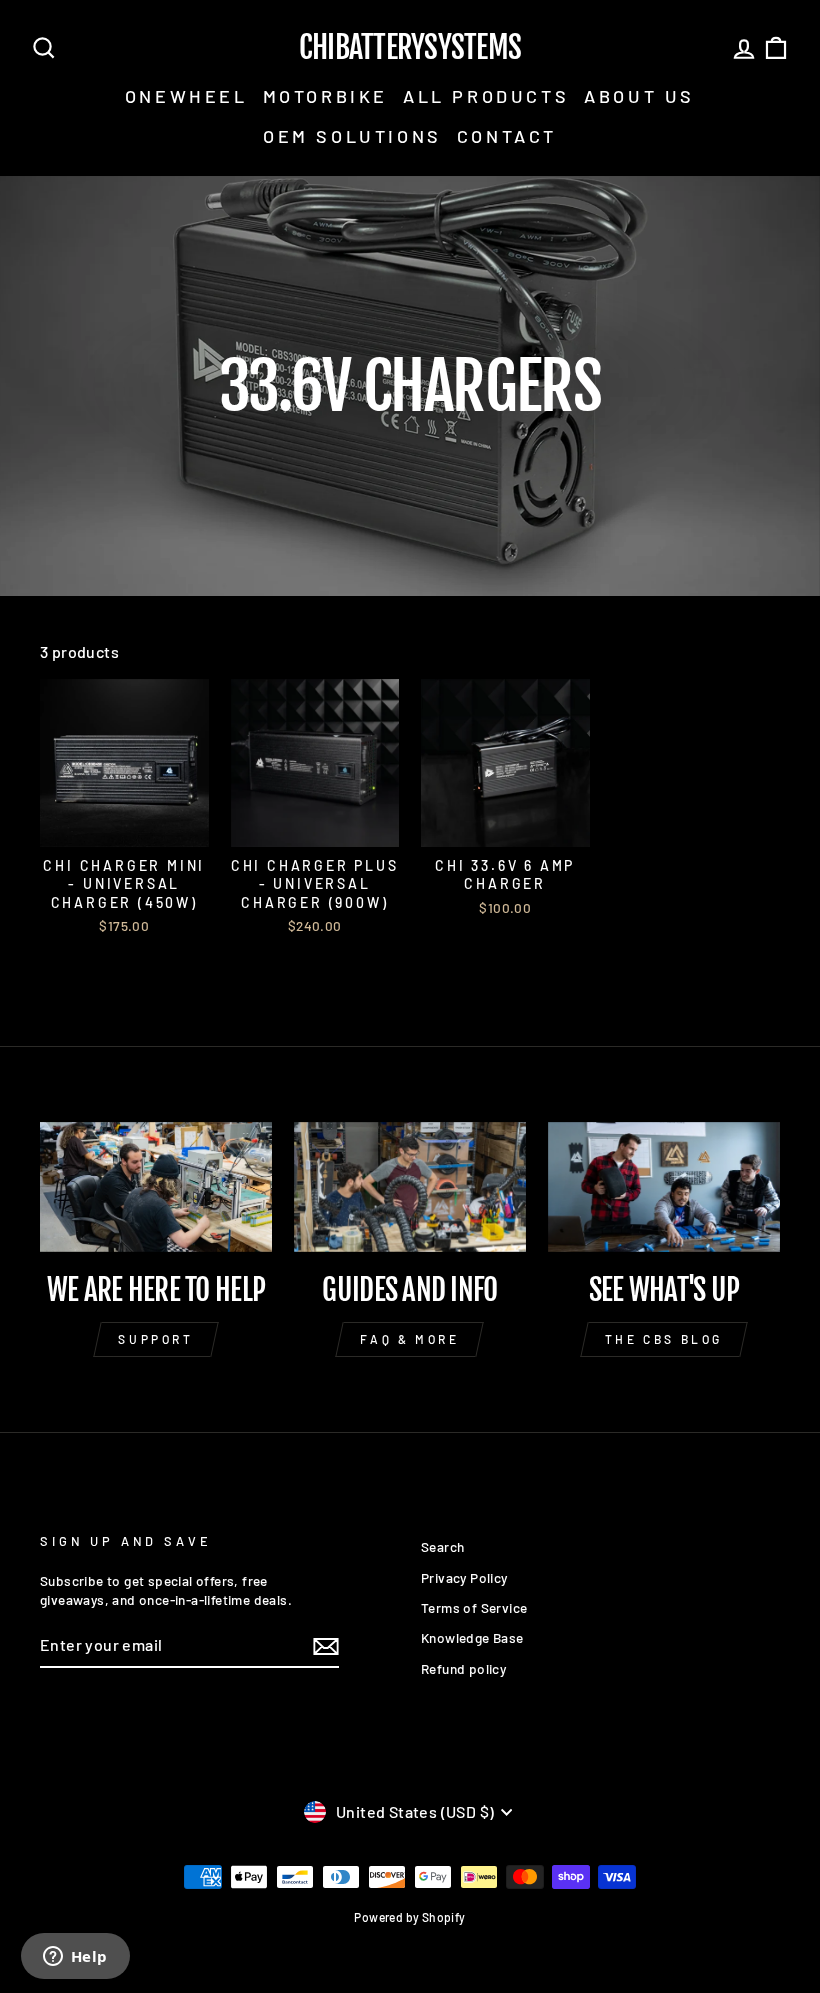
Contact (507, 136)
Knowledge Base (472, 1637)
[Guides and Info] (410, 1187)
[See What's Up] (664, 1187)
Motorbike (325, 96)
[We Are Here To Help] (156, 1187)
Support (155, 1339)
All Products (486, 96)
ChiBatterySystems (410, 48)
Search (442, 1546)
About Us (639, 96)
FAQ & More (409, 1339)
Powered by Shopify (409, 1917)
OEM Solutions (352, 136)
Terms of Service (474, 1607)
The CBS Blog (664, 1339)
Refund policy (463, 1668)
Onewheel (186, 96)
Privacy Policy (464, 1577)
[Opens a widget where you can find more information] (75, 1958)
